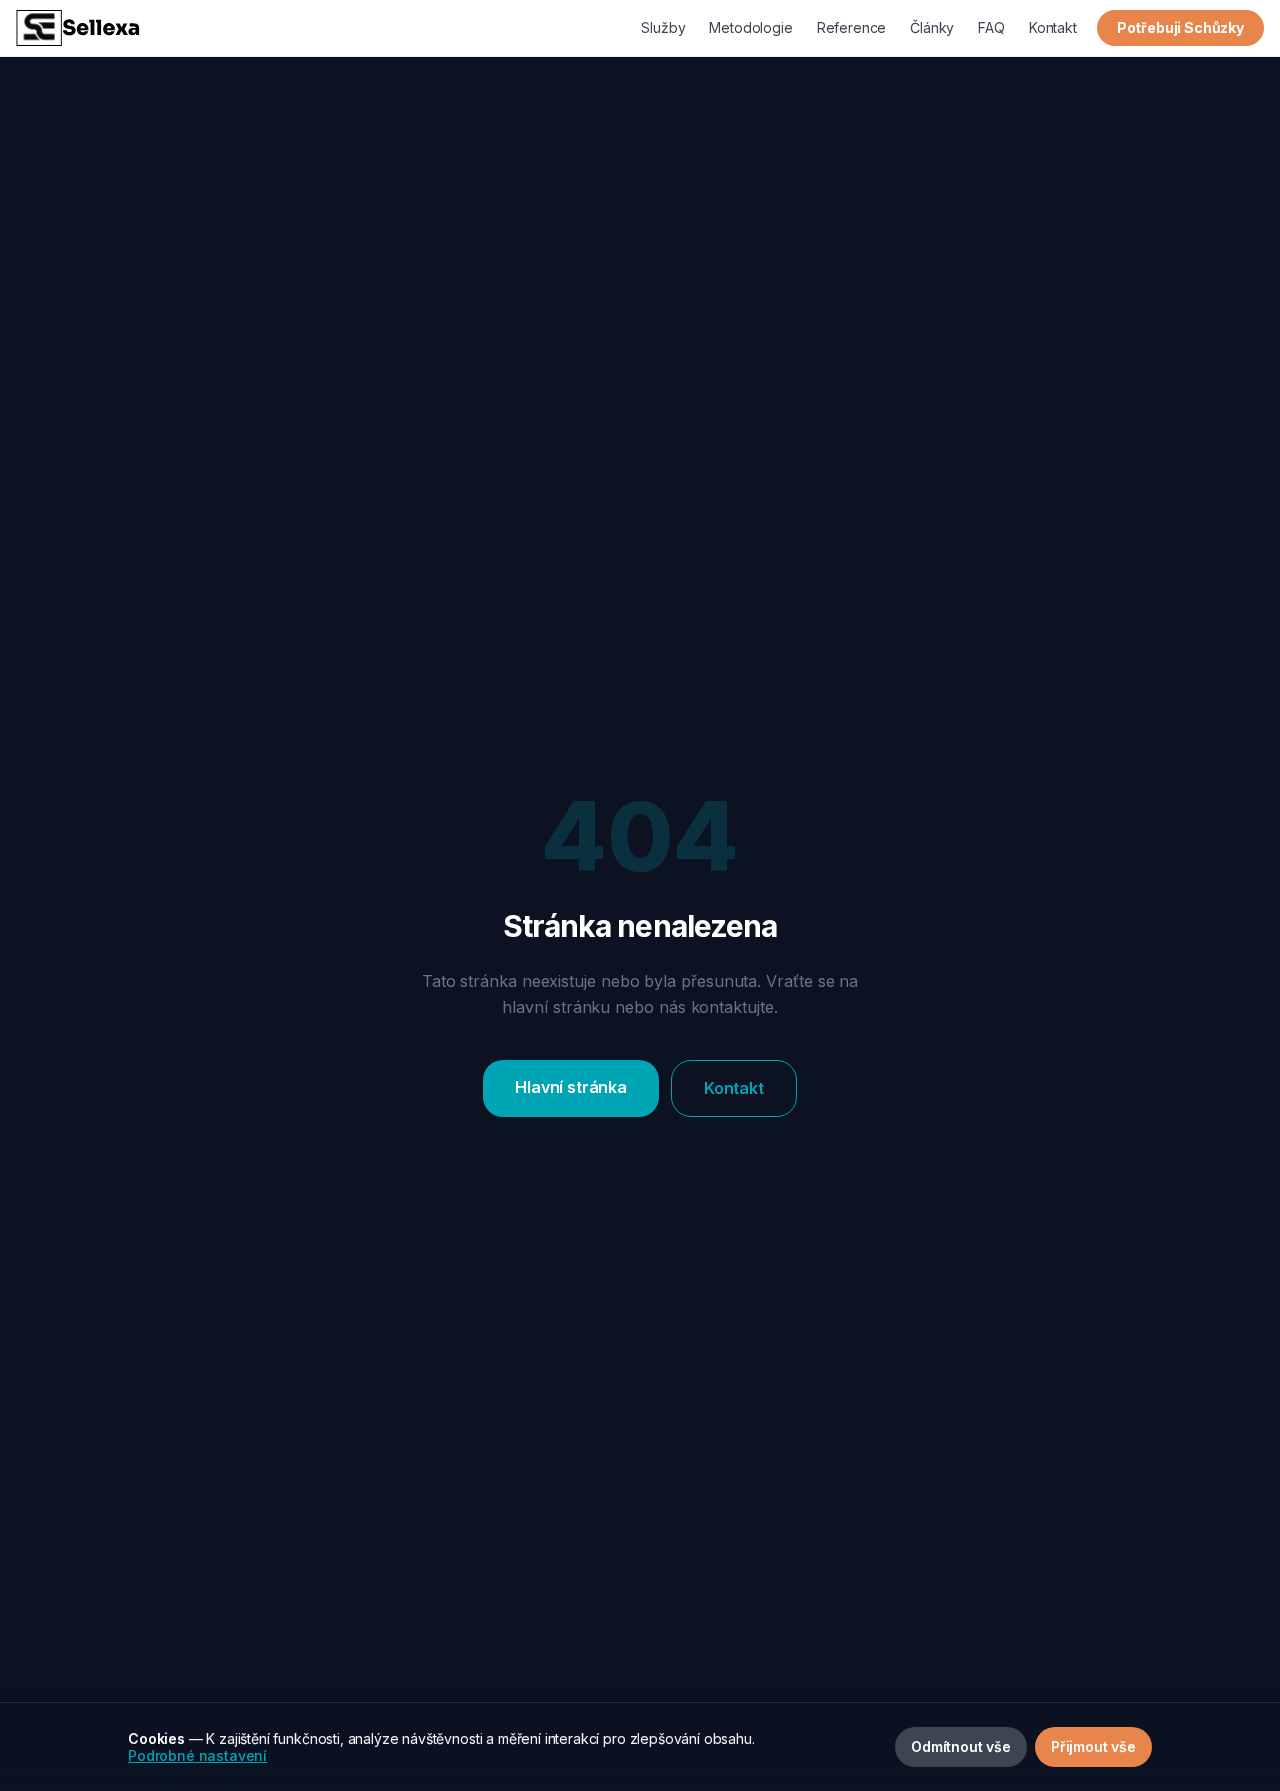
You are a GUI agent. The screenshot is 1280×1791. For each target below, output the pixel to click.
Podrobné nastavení (197, 1755)
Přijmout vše (1093, 1746)
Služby (663, 27)
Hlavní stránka (571, 1087)
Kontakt (1053, 27)
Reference (852, 27)
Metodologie (750, 27)
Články (932, 27)
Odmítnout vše (961, 1746)
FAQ (991, 27)
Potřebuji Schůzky (1180, 27)
